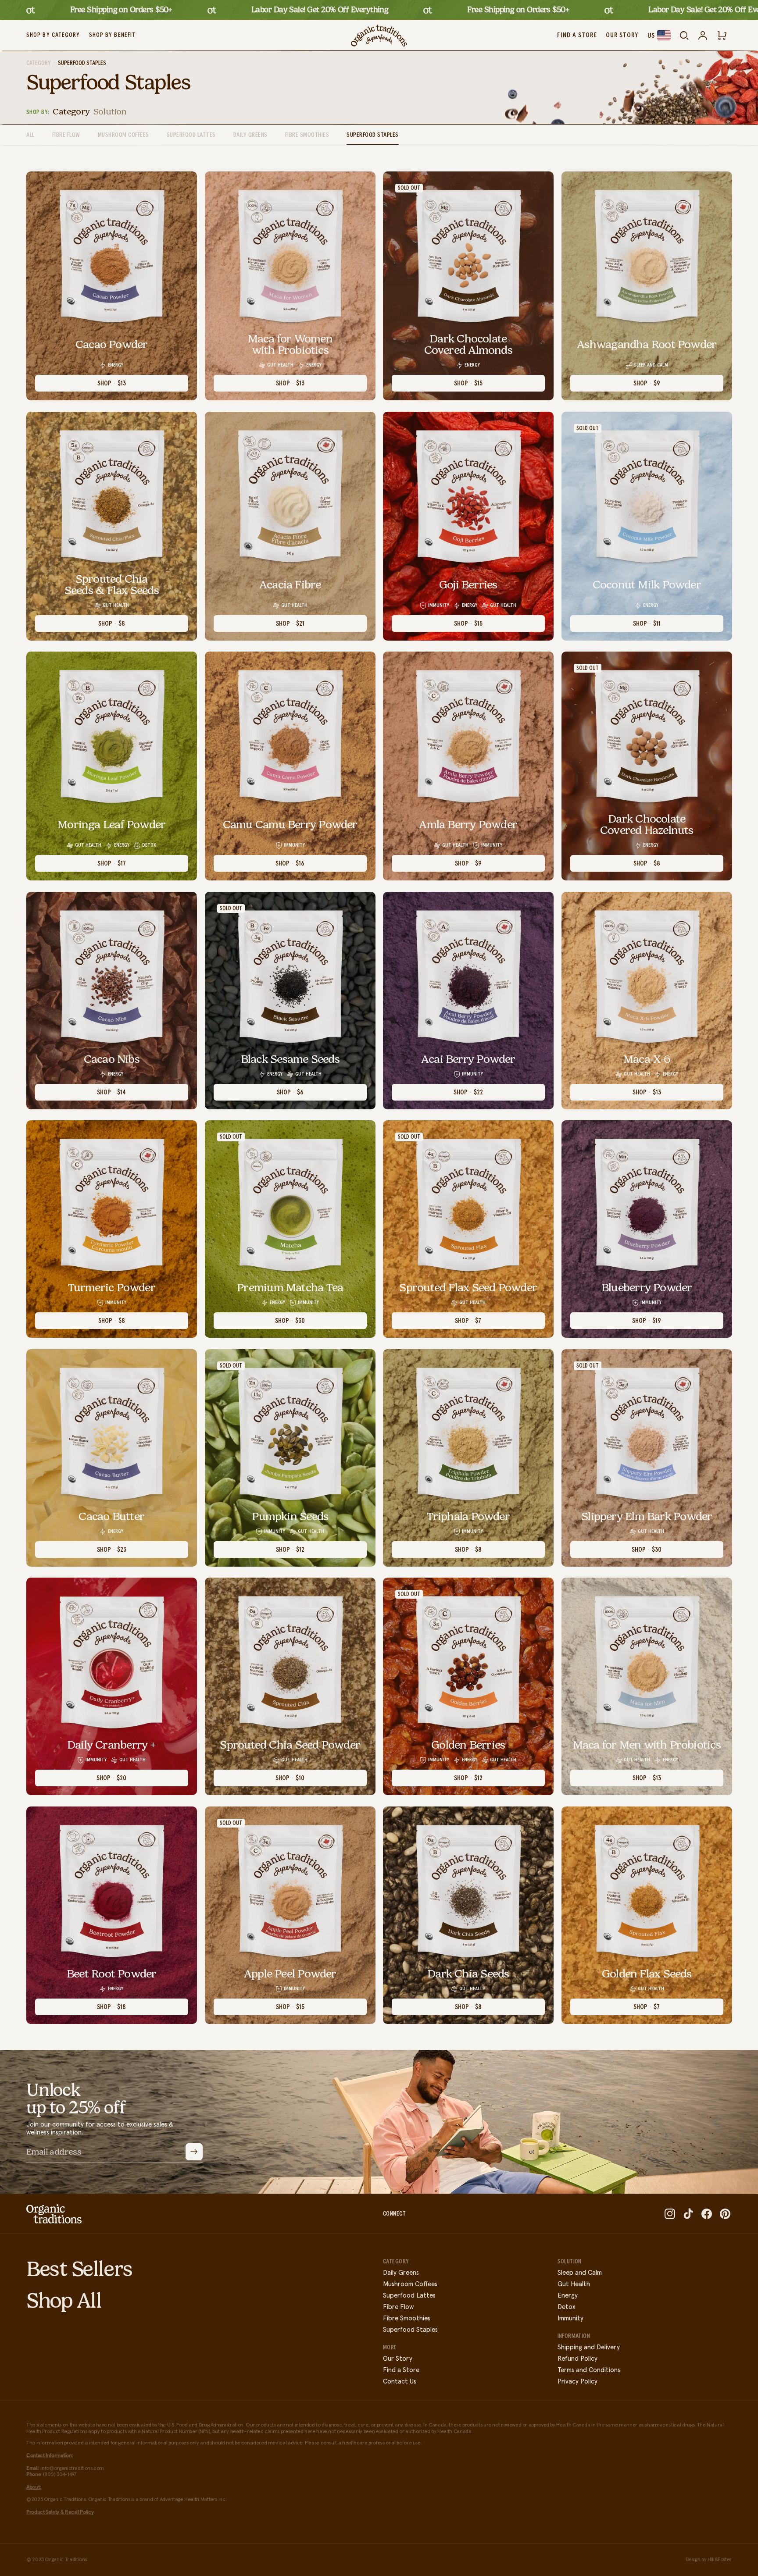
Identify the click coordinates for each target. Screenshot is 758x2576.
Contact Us (400, 2382)
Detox (567, 2307)
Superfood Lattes (409, 2296)
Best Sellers (79, 2269)
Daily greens (250, 135)
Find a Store (401, 2370)
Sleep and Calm (580, 2273)
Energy (568, 2296)
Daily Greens (401, 2273)
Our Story (398, 2359)
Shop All (64, 2300)
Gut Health (574, 2284)
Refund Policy (577, 2359)
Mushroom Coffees (410, 2284)
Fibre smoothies (307, 135)
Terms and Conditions (589, 2370)
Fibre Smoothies (407, 2318)
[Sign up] (194, 2152)
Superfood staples (373, 135)
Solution (110, 111)
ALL (30, 135)
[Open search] (684, 36)
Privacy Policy (577, 2382)
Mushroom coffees (123, 135)
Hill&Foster (720, 2560)
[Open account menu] (703, 36)
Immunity (570, 2318)
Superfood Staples (410, 2330)
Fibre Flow (66, 135)
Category (39, 63)
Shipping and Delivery (589, 2347)
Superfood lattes (191, 135)
